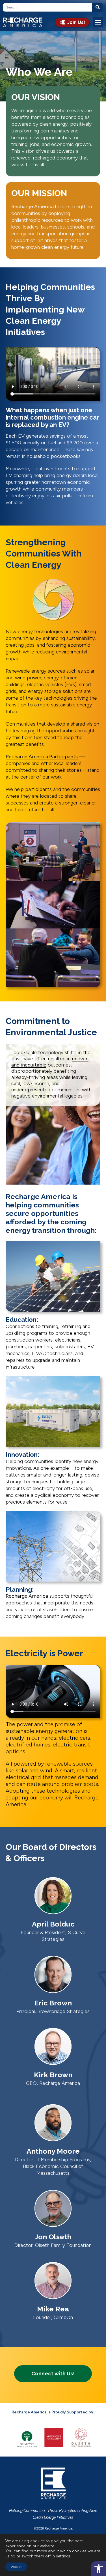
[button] (98, 22)
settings (63, 2556)
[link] (99, 2569)
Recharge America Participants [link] (42, 757)
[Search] (98, 7)
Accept (16, 2567)
